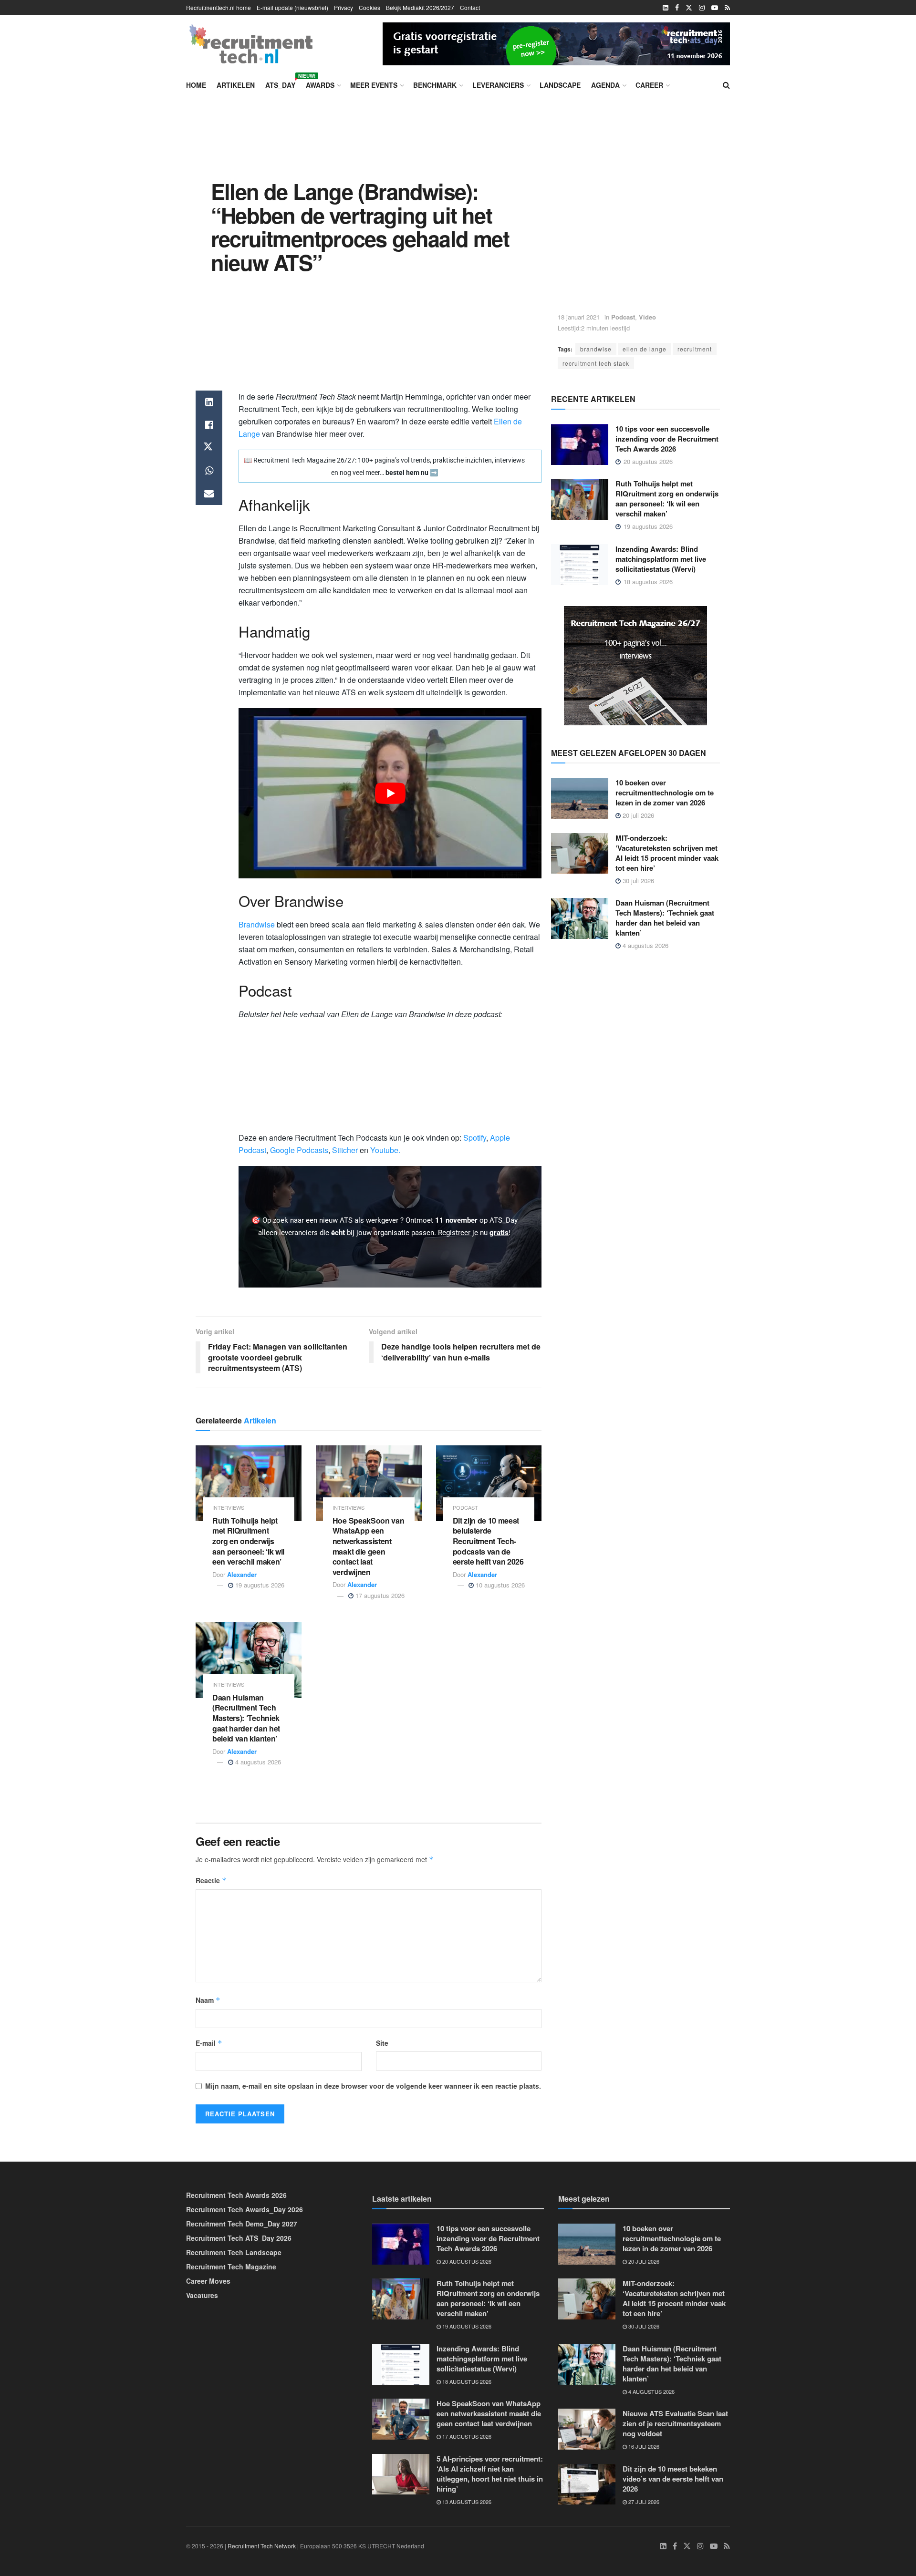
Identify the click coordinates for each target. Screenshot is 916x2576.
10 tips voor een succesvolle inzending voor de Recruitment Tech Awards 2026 (667, 439)
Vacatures (202, 2295)
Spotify (475, 1138)
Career (649, 85)
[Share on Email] (209, 494)
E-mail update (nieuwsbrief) (292, 7)
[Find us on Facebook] (677, 8)
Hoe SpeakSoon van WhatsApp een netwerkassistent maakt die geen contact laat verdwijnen (369, 1546)
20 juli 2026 (637, 815)
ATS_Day (280, 83)
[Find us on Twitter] (689, 8)
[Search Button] (726, 85)
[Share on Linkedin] (209, 402)
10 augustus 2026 (499, 1585)
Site (382, 2043)
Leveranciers (498, 85)
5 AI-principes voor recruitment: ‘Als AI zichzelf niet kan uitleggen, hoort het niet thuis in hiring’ (490, 2474)
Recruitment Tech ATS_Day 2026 (239, 2238)
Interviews (228, 1508)
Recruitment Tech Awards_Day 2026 (245, 2209)
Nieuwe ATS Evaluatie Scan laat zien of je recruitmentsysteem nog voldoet (675, 2423)
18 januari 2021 (579, 317)
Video (647, 317)
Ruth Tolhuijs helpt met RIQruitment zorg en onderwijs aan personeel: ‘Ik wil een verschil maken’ (248, 1541)
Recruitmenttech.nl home (219, 7)
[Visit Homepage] (251, 44)
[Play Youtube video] (390, 793)
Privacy (343, 7)
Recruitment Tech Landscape (234, 2252)
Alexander (242, 1574)
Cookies (370, 7)
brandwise (596, 349)
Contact (470, 7)
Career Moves (208, 2281)
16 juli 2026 (643, 2446)
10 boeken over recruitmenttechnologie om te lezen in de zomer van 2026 (665, 793)
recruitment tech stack (596, 363)
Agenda (605, 85)
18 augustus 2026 (466, 2381)
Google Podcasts (299, 1150)
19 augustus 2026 (259, 1585)
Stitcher (345, 1150)
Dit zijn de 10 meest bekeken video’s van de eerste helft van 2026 (673, 2479)
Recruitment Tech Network (262, 2546)
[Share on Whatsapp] (209, 471)
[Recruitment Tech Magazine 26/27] (635, 665)
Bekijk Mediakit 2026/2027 (420, 7)
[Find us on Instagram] (702, 8)
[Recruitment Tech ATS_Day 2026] (556, 42)
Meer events (374, 85)
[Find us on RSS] (727, 8)
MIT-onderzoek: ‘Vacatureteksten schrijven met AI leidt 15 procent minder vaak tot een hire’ (667, 853)
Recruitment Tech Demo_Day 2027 (242, 2224)
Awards (320, 85)
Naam (208, 2000)
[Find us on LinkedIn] (666, 8)
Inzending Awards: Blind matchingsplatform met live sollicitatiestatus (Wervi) (661, 559)
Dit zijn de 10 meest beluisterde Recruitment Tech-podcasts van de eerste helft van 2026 (488, 1541)
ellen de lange (645, 349)
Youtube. (385, 1150)
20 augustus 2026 (466, 2261)
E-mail (209, 2043)
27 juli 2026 (643, 2502)
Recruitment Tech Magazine (231, 2267)
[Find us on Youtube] (715, 8)
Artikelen (236, 85)
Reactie (211, 1880)
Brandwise (257, 924)
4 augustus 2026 (257, 1762)
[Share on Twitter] (209, 448)
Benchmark (435, 85)
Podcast (623, 317)
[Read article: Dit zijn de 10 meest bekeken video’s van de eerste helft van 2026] (587, 2484)
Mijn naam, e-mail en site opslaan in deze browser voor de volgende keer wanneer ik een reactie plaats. (373, 2086)
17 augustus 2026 (379, 1595)
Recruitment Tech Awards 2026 (236, 2195)
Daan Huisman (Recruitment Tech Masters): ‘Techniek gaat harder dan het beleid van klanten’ (246, 1718)
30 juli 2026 (637, 881)
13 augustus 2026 (466, 2502)
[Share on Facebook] (209, 425)
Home (196, 85)
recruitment (695, 349)
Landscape (560, 85)
